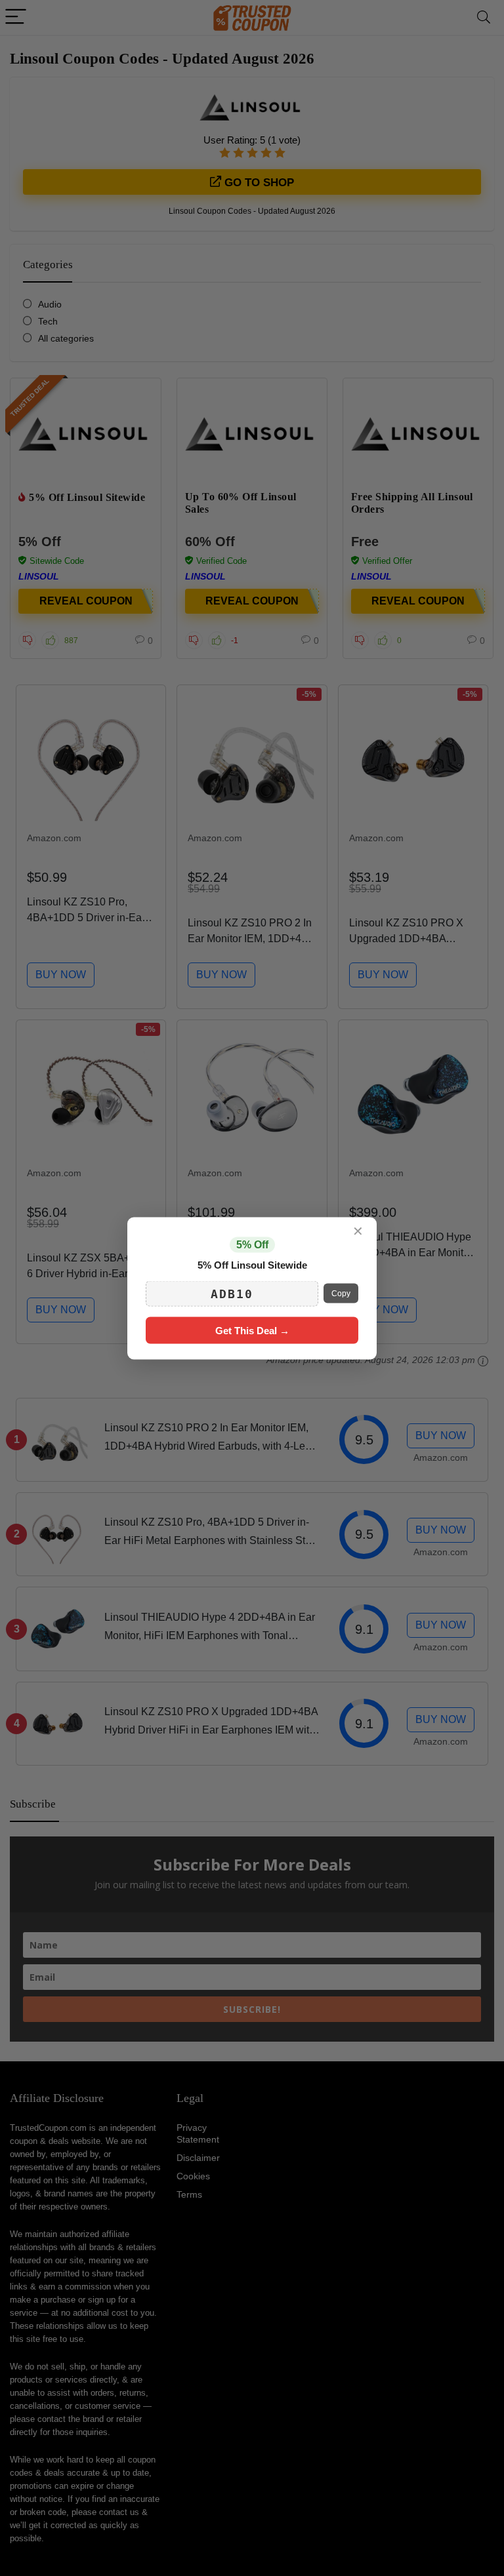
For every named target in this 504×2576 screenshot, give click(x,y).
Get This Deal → (252, 1330)
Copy (341, 1294)
